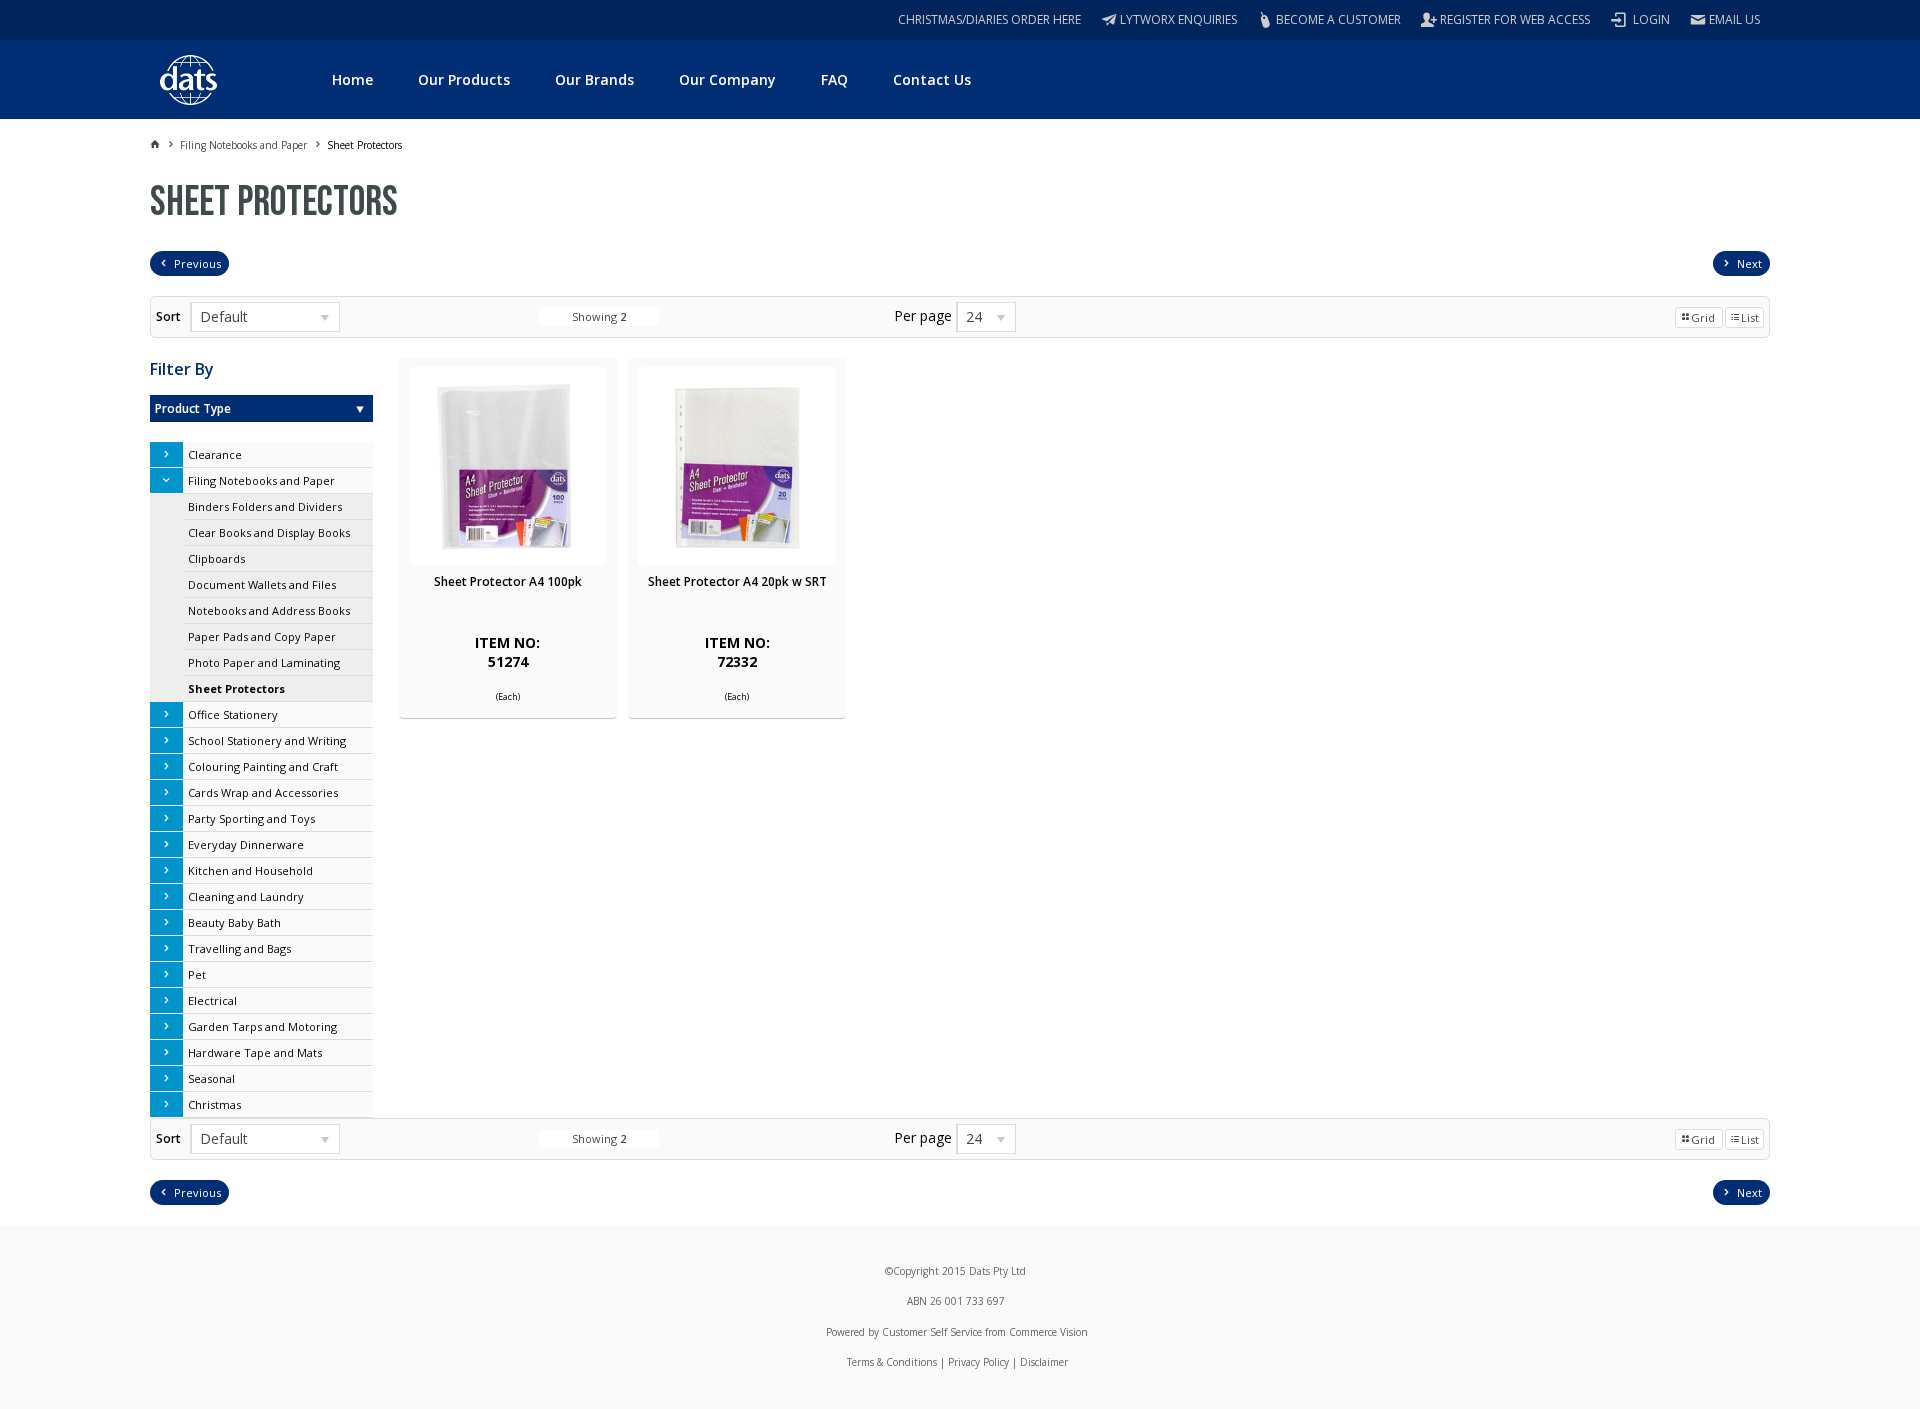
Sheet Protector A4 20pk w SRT (737, 581)
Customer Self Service (932, 1332)
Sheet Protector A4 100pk (508, 581)
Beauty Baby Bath (234, 922)
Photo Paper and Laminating (264, 662)
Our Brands (594, 79)
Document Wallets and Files (262, 584)
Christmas (214, 1104)
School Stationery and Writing (267, 740)
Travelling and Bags (239, 948)
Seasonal (211, 1078)
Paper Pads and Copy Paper (262, 636)
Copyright (916, 1271)
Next (1749, 263)
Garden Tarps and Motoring (262, 1026)
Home (352, 79)
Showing (599, 316)
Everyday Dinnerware (246, 844)
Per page (923, 315)
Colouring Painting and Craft (263, 766)
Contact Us (932, 79)
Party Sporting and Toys (251, 818)
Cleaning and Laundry (246, 896)
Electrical (212, 1000)
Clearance (215, 454)
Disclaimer (1044, 1362)
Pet (197, 974)
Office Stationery (233, 714)
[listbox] (265, 317)
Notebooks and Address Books (269, 610)
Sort (168, 316)
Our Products (464, 79)
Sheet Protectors (236, 688)
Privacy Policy (978, 1362)
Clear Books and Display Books (269, 532)
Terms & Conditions (892, 1362)
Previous (197, 263)
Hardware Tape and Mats (255, 1052)
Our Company (727, 79)
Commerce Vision (1048, 1332)
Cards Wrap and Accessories (263, 792)
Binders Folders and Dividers (265, 506)
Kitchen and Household (250, 870)
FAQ (834, 79)
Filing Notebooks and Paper (261, 480)
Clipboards (216, 558)
